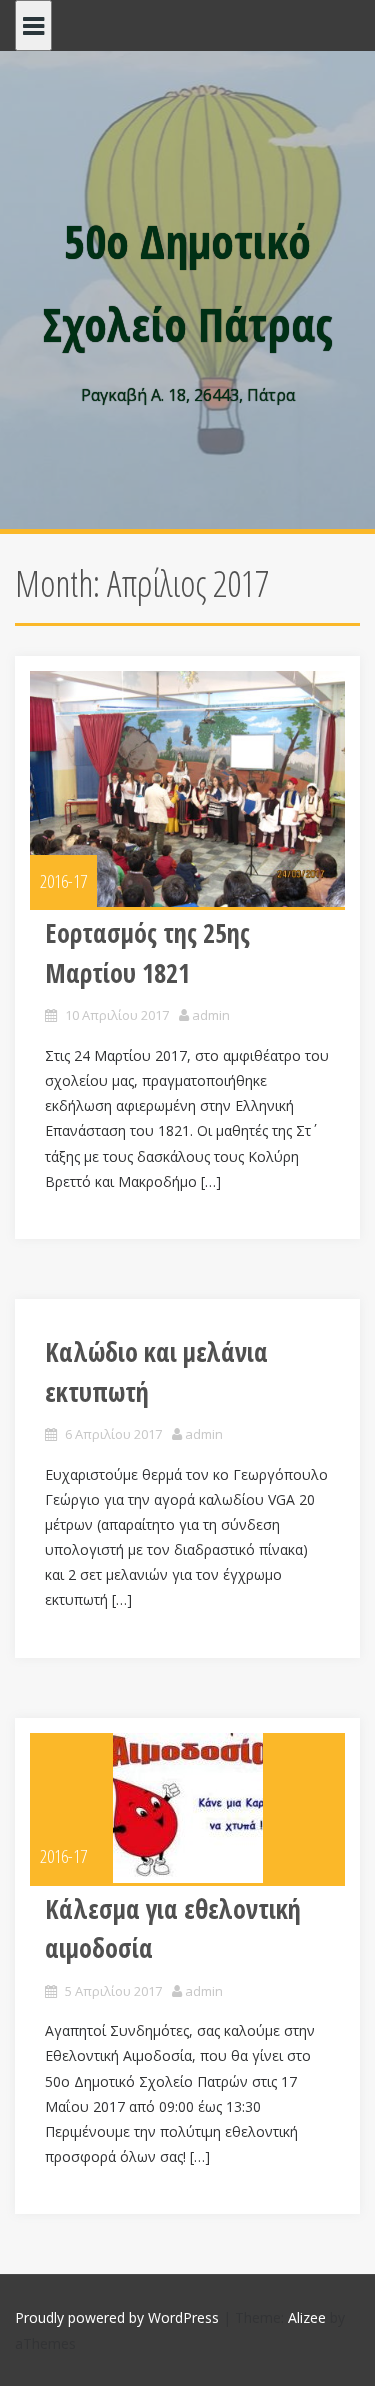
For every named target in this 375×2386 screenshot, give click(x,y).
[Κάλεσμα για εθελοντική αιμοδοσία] (187, 1808)
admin (211, 1015)
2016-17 (63, 881)
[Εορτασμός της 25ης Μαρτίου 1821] (187, 789)
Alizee (307, 2317)
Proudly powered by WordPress (117, 2317)
